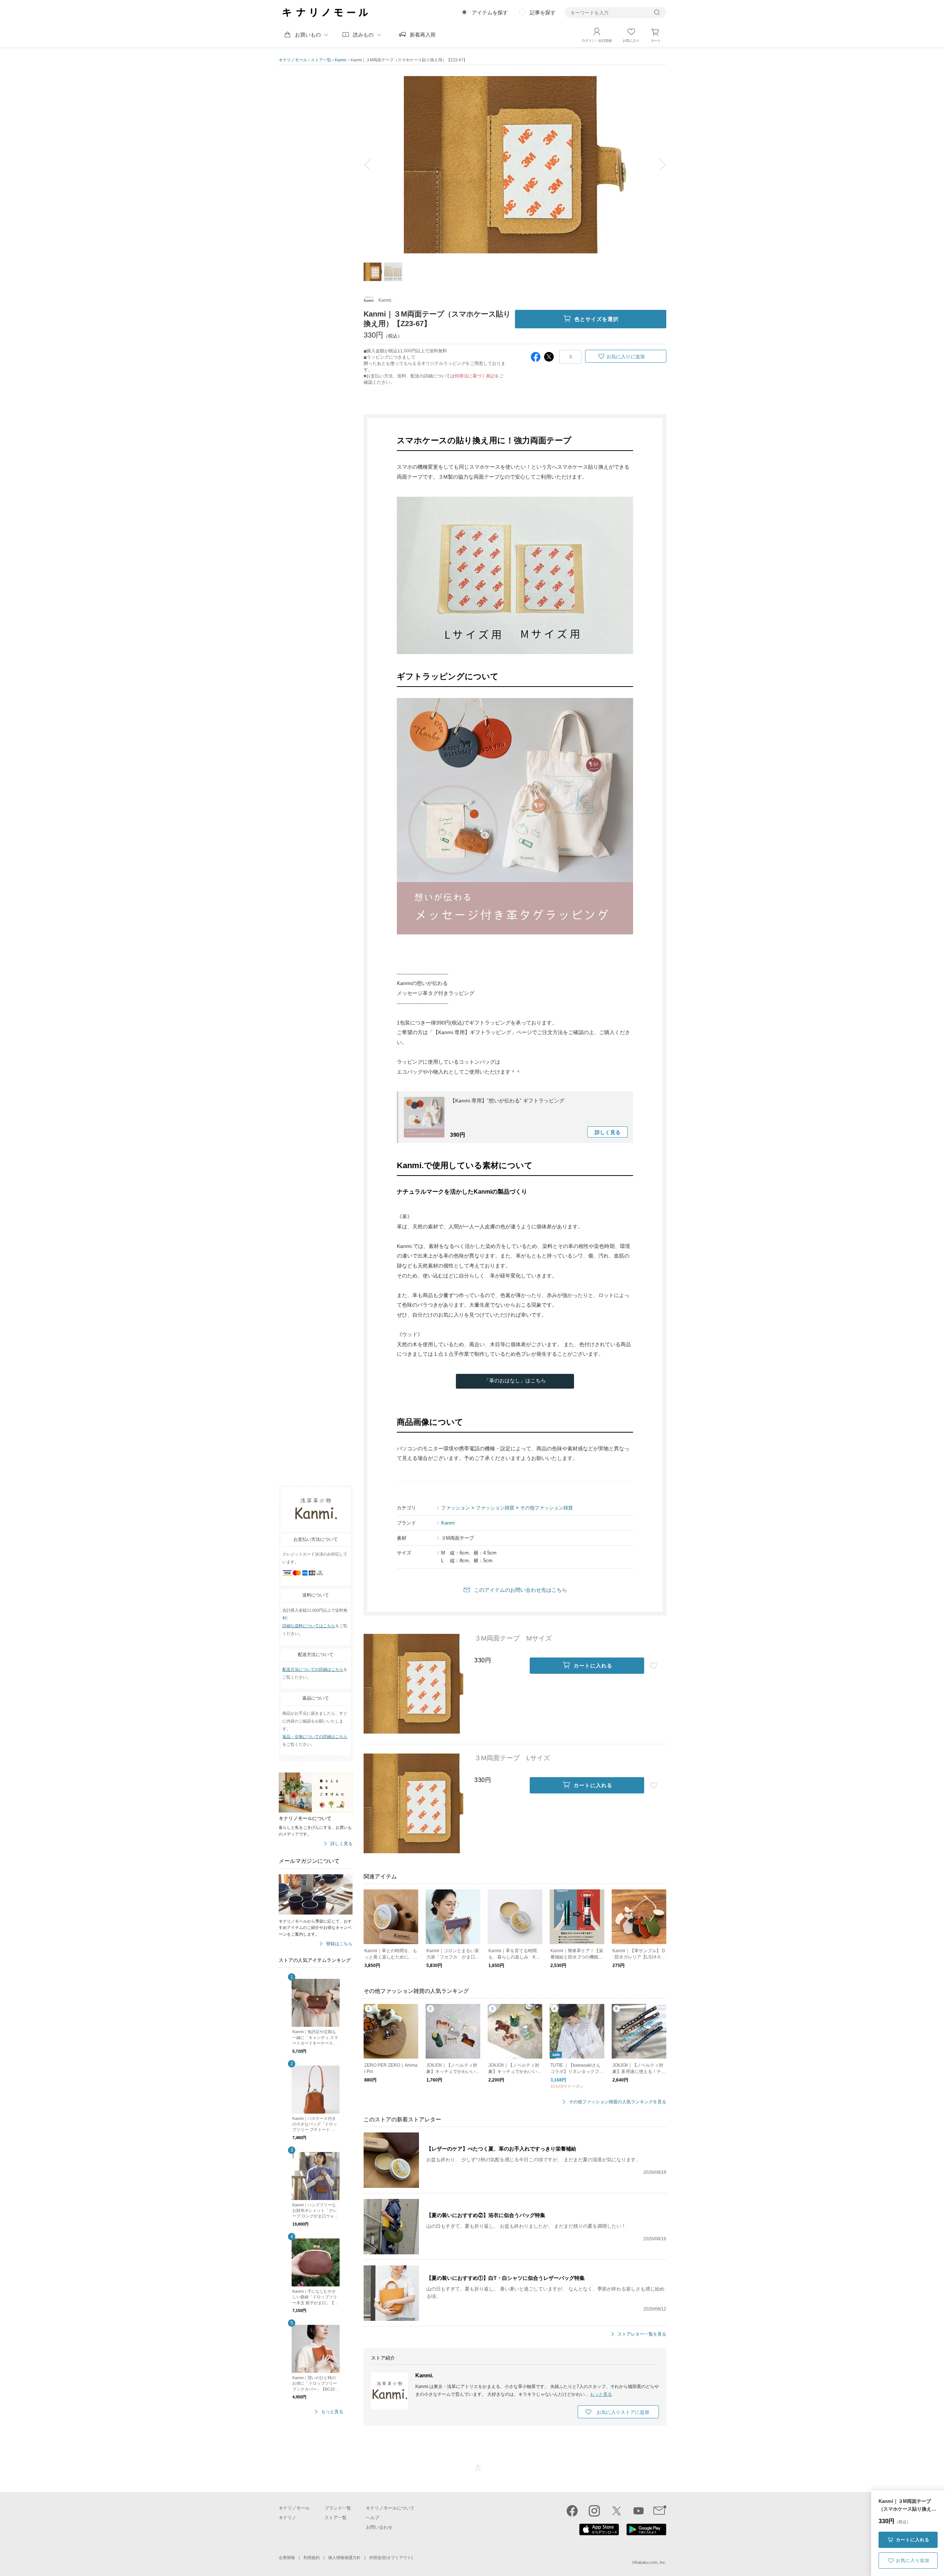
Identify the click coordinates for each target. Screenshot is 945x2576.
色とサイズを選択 (597, 319)
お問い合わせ (379, 2527)
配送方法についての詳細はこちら (313, 1669)
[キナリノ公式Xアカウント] (616, 2511)
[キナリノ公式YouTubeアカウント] (639, 2511)
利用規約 (312, 2558)
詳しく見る (341, 1844)
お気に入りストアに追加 (623, 2412)
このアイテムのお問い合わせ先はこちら (520, 1590)
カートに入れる (913, 2540)
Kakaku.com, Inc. (651, 2562)
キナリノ (288, 2518)
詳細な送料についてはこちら (309, 1626)
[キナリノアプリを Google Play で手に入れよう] (646, 2534)
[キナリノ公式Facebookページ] (572, 2511)
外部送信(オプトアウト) (391, 2558)
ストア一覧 (321, 60)
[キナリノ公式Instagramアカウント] (594, 2511)
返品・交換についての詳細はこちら (315, 1737)
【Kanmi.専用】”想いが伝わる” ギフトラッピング (507, 1101)
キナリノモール (293, 60)
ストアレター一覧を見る (642, 2334)
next (657, 165)
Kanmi (448, 1523)
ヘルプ (372, 2518)
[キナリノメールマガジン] (660, 2511)
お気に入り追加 (913, 2560)
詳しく (608, 1132)
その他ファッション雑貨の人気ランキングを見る (618, 2102)
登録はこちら (339, 1944)
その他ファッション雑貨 (547, 1508)
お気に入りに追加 (626, 357)
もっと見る (332, 2412)
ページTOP (478, 2468)
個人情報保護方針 (344, 2558)
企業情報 (287, 2558)
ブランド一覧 (338, 2508)
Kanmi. (341, 60)
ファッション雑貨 (495, 1508)
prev (373, 165)
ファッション (456, 1508)
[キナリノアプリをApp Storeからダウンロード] (599, 2534)
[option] (515, 165)
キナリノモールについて (390, 2508)
